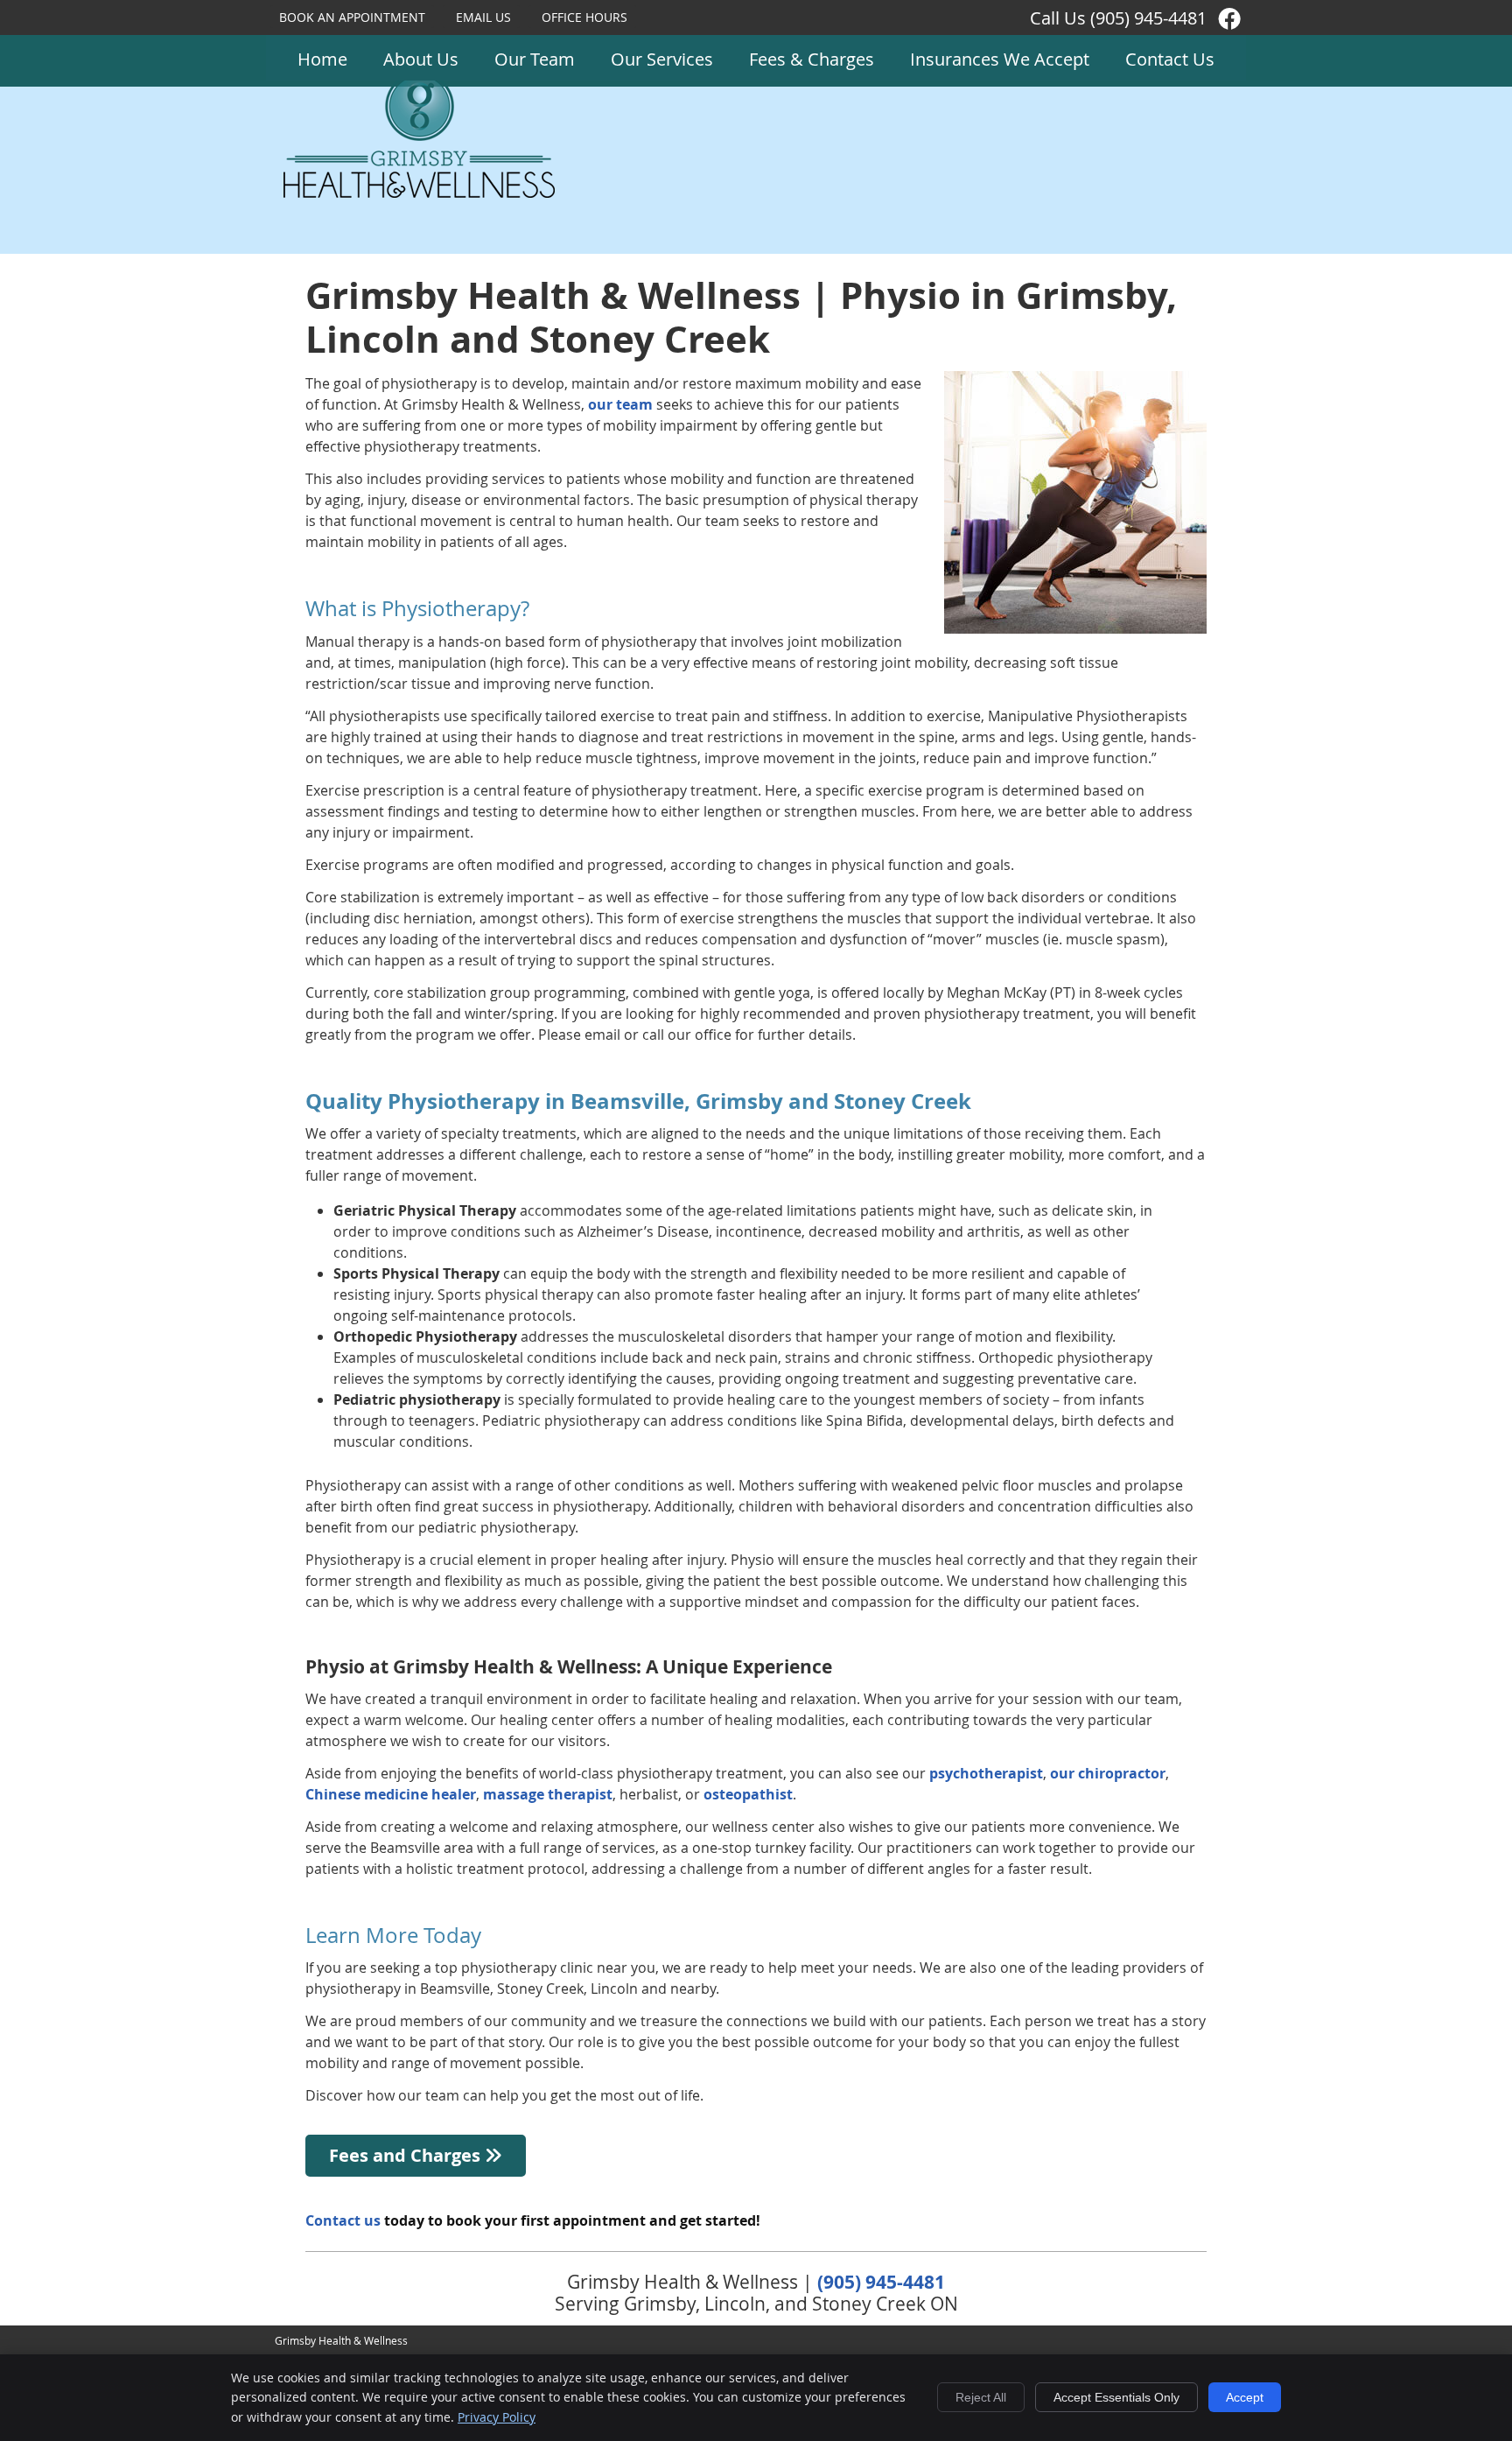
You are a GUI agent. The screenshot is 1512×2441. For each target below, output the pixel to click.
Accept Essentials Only (1116, 2397)
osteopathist (748, 1794)
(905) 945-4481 (1148, 18)
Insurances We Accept (1000, 59)
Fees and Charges (407, 2155)
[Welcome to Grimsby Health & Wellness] (419, 193)
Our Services (662, 59)
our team (620, 404)
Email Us (483, 17)
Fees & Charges (812, 59)
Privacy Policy (497, 2417)
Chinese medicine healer (391, 1794)
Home (322, 59)
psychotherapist (986, 1773)
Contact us (343, 2220)
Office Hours (584, 17)
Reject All (981, 2397)
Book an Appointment (352, 17)
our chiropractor (1108, 1773)
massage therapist (548, 1794)
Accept (1245, 2397)
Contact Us (1170, 59)
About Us (421, 59)
